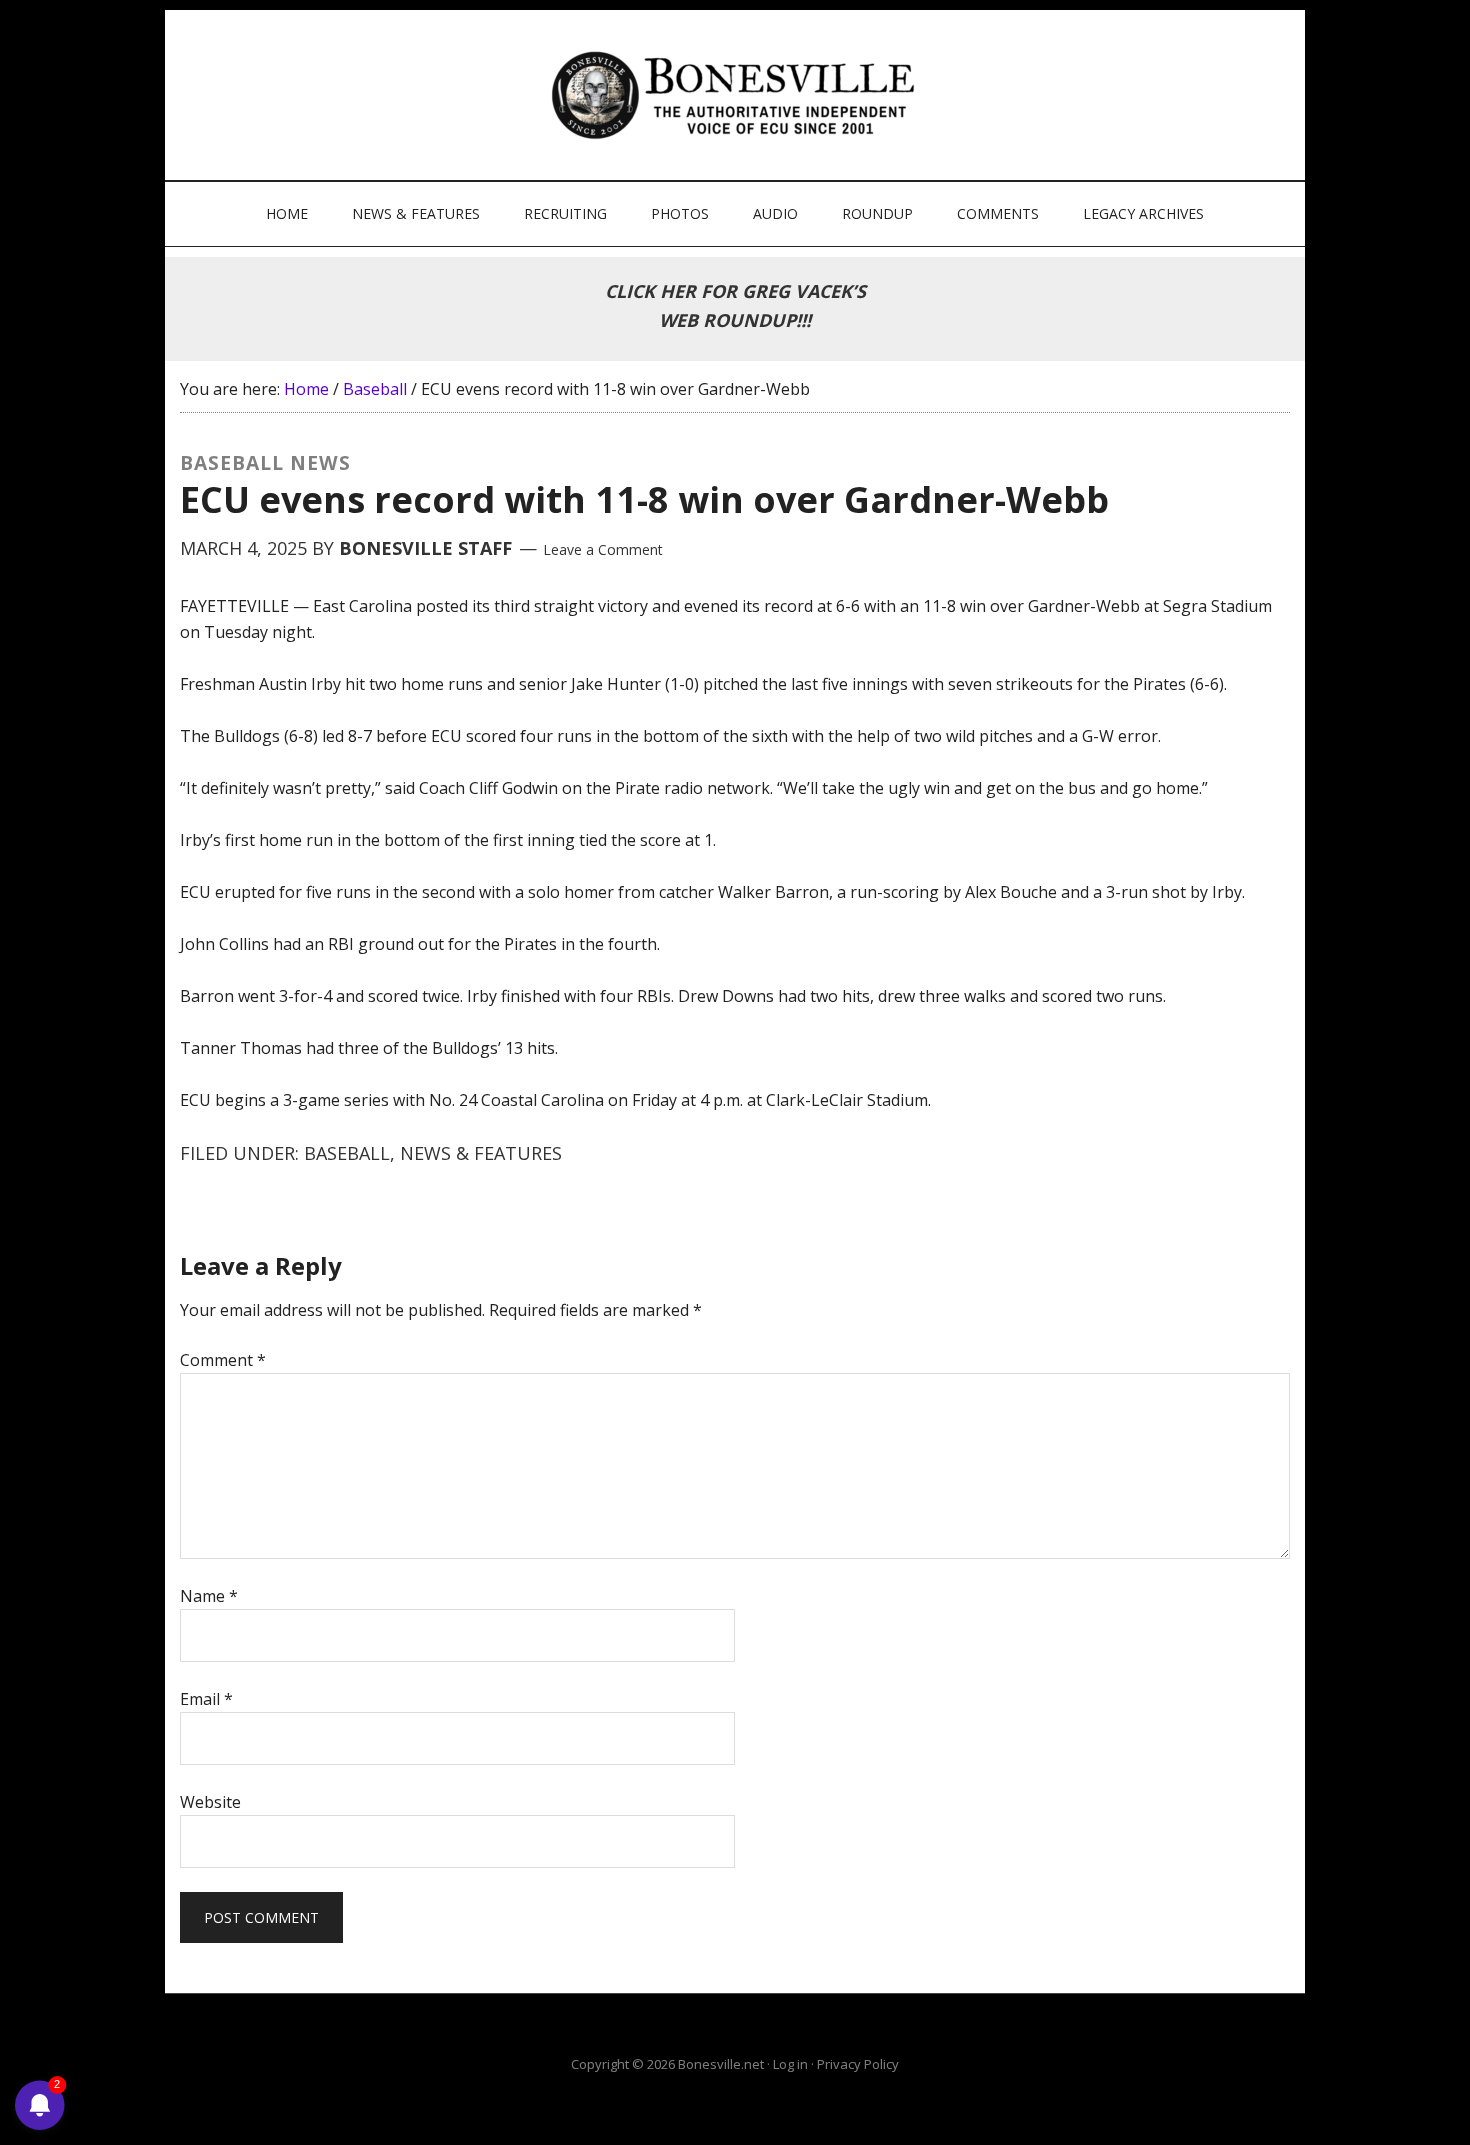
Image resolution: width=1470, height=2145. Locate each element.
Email (206, 1699)
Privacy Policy (858, 2064)
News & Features (481, 1153)
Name (209, 1596)
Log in (790, 2064)
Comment (223, 1360)
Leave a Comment (603, 549)
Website (210, 1802)
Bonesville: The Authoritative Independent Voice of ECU (737, 95)
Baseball (347, 1153)
